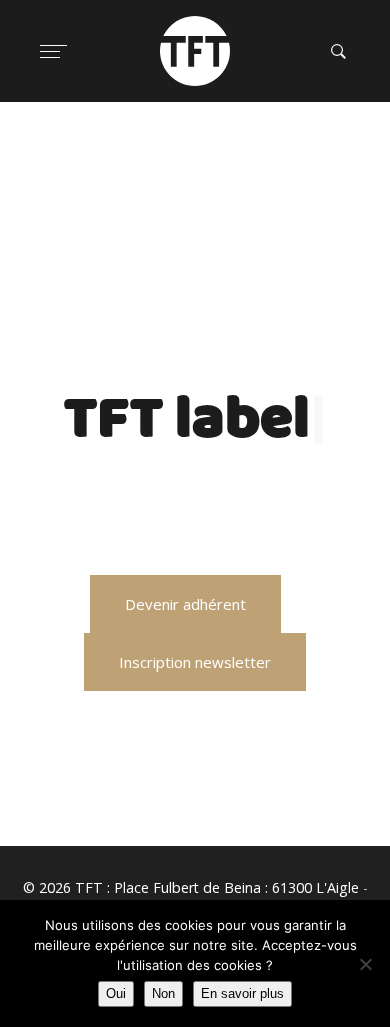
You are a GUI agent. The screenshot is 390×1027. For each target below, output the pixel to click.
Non (163, 993)
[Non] (365, 964)
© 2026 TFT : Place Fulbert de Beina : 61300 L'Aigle (191, 887)
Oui (116, 993)
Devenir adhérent (185, 604)
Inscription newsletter (195, 662)
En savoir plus (242, 993)
